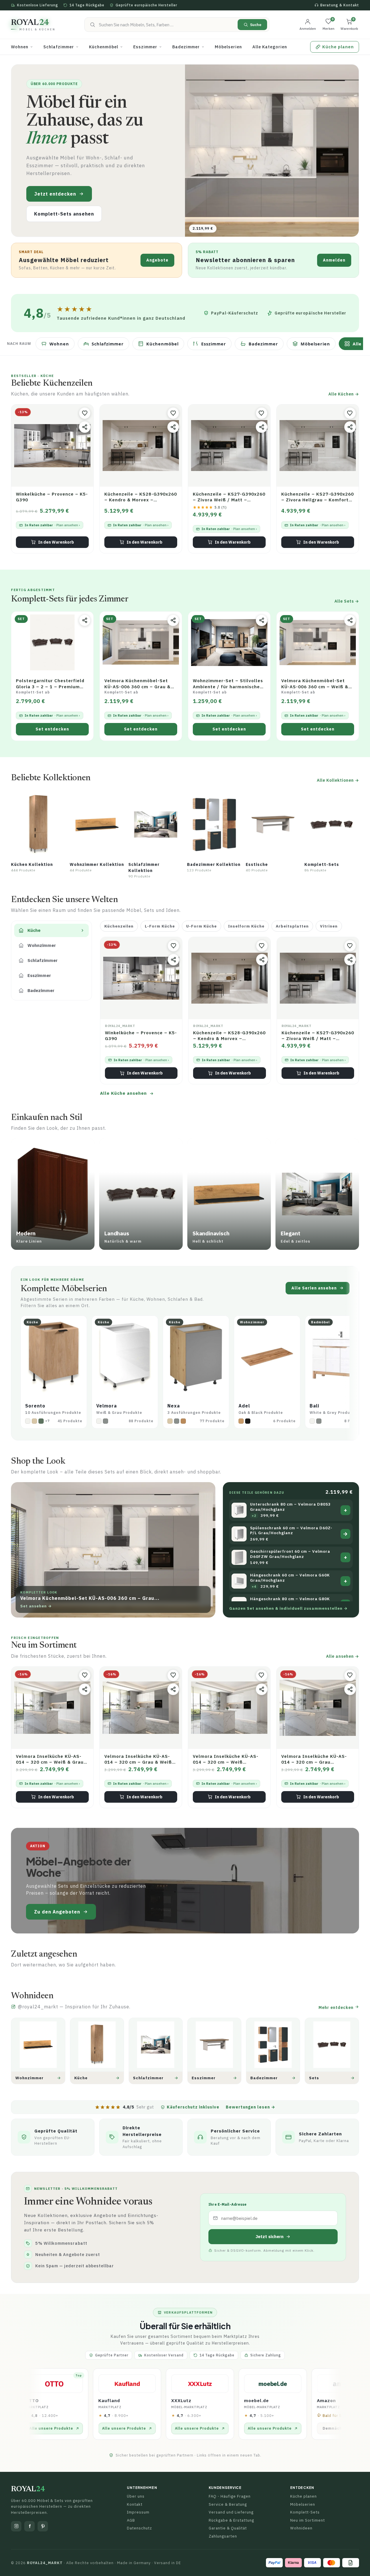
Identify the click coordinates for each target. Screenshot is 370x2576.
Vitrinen (329, 926)
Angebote (157, 260)
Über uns (136, 2496)
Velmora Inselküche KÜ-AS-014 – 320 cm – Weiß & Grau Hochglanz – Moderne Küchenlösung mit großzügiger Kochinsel (50, 1759)
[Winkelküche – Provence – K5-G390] (52, 446)
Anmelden (334, 260)
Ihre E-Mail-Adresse (227, 2204)
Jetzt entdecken (55, 194)
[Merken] (85, 413)
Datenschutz (139, 2528)
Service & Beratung (228, 2504)
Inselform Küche (246, 926)
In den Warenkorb (56, 542)
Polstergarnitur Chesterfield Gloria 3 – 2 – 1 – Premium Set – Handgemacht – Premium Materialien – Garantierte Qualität (50, 684)
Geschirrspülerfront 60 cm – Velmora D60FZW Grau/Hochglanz (290, 1554)
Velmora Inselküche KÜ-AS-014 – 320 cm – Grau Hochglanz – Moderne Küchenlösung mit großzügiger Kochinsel (314, 1759)
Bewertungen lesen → (250, 2107)
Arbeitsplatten (292, 926)
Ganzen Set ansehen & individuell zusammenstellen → (288, 1608)
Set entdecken (52, 729)
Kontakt (135, 2504)
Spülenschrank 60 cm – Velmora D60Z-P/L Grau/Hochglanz (291, 1531)
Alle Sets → (347, 601)
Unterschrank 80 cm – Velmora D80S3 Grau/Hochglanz (290, 1507)
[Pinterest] (43, 2526)
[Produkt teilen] (85, 427)
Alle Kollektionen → (338, 780)
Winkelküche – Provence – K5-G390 (52, 497)
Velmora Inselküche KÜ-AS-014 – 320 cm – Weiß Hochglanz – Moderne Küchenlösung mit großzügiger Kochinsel (226, 1759)
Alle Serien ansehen (314, 1288)
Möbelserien (303, 2504)
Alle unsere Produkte (46, 2428)
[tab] (51, 930)
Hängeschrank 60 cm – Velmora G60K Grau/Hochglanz (290, 1578)
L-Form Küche (160, 926)
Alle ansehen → (343, 1656)
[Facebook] (29, 2526)
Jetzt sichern (270, 2236)
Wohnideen (301, 2528)
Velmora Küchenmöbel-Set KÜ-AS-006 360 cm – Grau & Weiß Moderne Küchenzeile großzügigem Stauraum (137, 684)
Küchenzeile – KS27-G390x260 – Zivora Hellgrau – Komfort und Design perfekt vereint (318, 497)
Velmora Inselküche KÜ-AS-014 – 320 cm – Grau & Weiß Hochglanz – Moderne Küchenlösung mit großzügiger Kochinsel (138, 1759)
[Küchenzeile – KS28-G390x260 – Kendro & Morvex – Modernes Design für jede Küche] (141, 446)
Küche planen (304, 2496)
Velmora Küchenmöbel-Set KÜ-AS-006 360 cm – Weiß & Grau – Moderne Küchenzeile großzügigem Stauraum (315, 684)
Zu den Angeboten (57, 1912)
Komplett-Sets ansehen (64, 214)
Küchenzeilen (119, 926)
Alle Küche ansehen (123, 1093)
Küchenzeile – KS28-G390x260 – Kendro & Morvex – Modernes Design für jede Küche (141, 497)
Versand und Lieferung (231, 2512)
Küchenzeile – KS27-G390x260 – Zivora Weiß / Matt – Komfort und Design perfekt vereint (229, 497)
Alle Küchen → (344, 394)
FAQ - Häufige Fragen (230, 2496)
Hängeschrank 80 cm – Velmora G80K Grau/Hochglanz (290, 1601)
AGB (131, 2520)
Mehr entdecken (337, 2008)
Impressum (138, 2512)
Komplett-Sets (305, 2512)
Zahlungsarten (223, 2536)
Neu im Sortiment (308, 2520)
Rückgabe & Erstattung (231, 2520)
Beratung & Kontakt (340, 5)
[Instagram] (16, 2526)
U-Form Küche (201, 926)
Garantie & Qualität (228, 2528)
